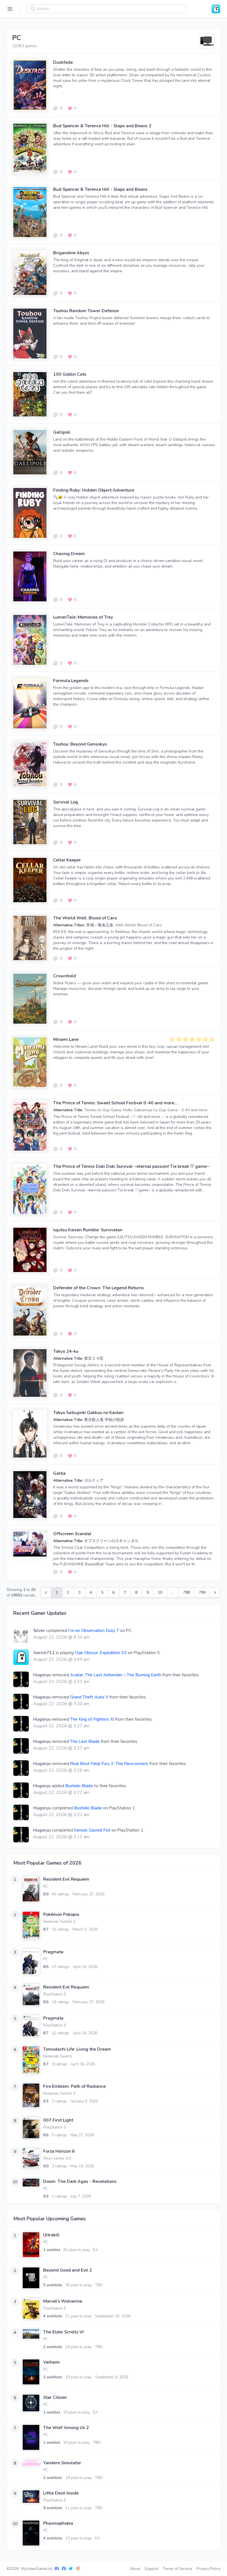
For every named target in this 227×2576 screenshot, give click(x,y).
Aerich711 (44, 1653)
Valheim (51, 2362)
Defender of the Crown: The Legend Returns (99, 1288)
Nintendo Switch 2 (59, 1922)
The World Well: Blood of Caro (85, 918)
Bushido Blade (79, 1786)
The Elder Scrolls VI (63, 2332)
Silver (39, 1631)
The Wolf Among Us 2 (66, 2428)
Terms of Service (177, 2569)
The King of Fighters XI (92, 1719)
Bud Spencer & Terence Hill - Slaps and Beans (100, 189)
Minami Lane (66, 1039)
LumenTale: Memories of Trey (83, 617)
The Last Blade (85, 1741)
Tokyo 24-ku (66, 1351)
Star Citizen (55, 2397)
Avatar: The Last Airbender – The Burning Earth (116, 1675)
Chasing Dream (69, 554)
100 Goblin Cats (70, 374)
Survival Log (66, 802)
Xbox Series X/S (57, 2158)
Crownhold (65, 976)
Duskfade (63, 62)
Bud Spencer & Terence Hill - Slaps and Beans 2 (102, 126)
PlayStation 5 (55, 1994)
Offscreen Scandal (72, 1534)
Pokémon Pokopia (61, 1914)
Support (151, 2569)
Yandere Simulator (62, 2463)
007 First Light (58, 2120)
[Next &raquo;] (215, 1593)
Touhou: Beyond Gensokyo (80, 744)
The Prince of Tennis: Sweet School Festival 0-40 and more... (115, 1103)
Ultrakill (51, 2235)
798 (186, 1592)
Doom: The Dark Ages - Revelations (80, 2181)
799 (202, 1592)
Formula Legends (71, 681)
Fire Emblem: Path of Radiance (74, 2086)
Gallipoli (62, 432)
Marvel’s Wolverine (63, 2301)
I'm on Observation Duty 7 (94, 1631)
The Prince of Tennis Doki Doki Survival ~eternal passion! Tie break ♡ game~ (131, 1166)
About (135, 2569)
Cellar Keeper (67, 860)
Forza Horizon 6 (59, 2151)
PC (46, 1886)
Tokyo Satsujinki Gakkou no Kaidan (88, 1413)
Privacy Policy (208, 2569)
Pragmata (53, 1952)
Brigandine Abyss (71, 253)
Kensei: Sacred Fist (92, 1830)
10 (160, 1592)
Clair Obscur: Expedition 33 (101, 1653)
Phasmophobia (58, 2523)
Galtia (59, 1473)
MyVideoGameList (37, 2569)
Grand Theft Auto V (89, 1697)
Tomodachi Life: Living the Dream (77, 2049)
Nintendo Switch (58, 2056)
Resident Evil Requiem (66, 1879)
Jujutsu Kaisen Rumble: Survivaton (88, 1230)
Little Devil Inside (61, 2493)
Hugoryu (42, 1675)
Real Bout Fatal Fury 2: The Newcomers (109, 1764)
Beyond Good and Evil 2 (68, 2270)
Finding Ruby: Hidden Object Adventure (94, 490)
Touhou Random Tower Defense (86, 311)
